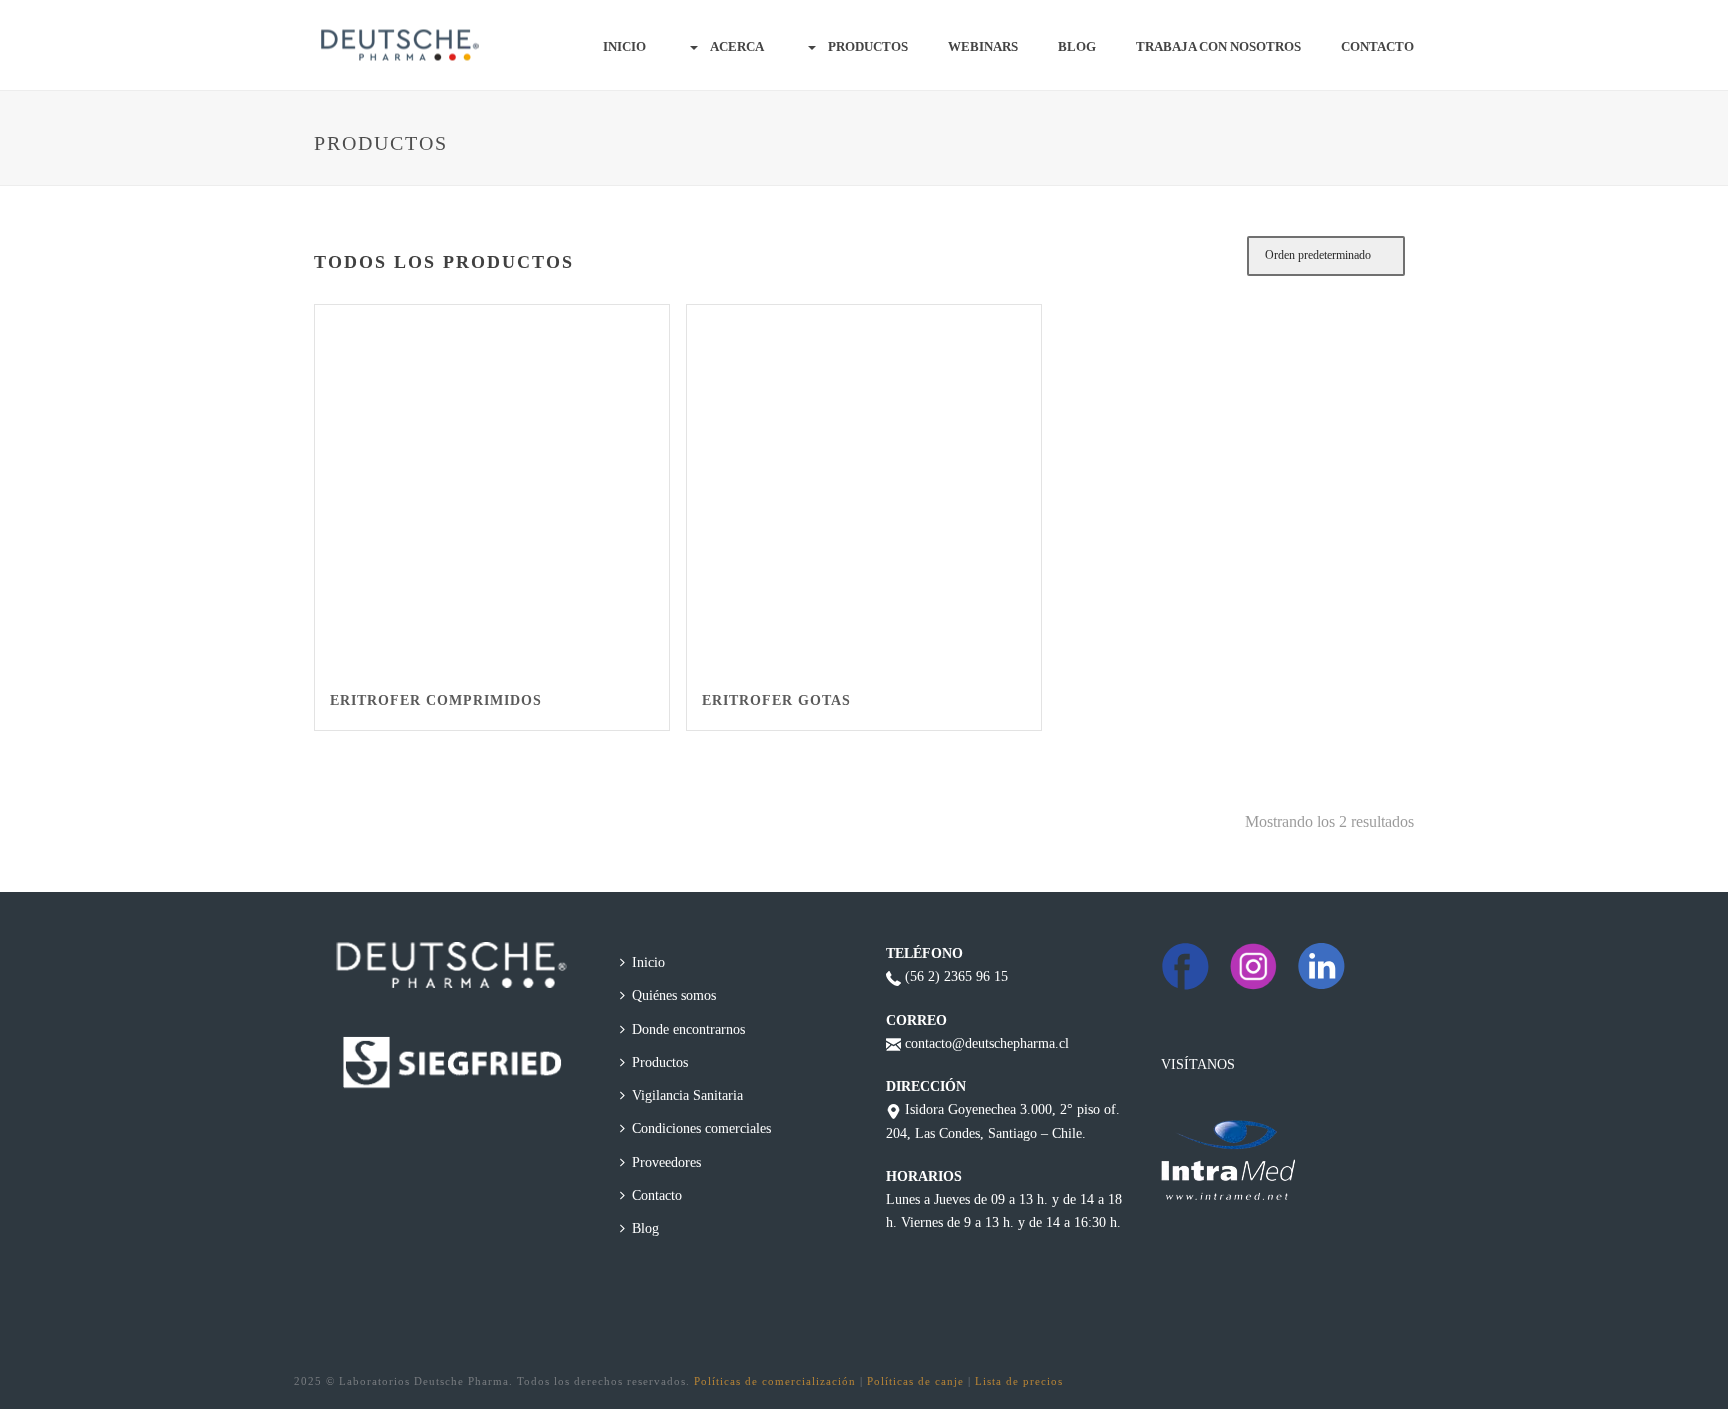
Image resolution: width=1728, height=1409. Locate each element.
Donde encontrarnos (688, 1029)
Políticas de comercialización (775, 1381)
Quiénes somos (674, 995)
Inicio (624, 46)
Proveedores (666, 1162)
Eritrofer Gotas (776, 700)
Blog (1077, 46)
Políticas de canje (915, 1381)
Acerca (737, 46)
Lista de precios (1019, 1381)
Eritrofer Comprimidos (436, 700)
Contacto (1377, 46)
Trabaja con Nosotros (1218, 46)
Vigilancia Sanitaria (687, 1095)
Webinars (983, 46)
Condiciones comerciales (701, 1128)
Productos (868, 46)
